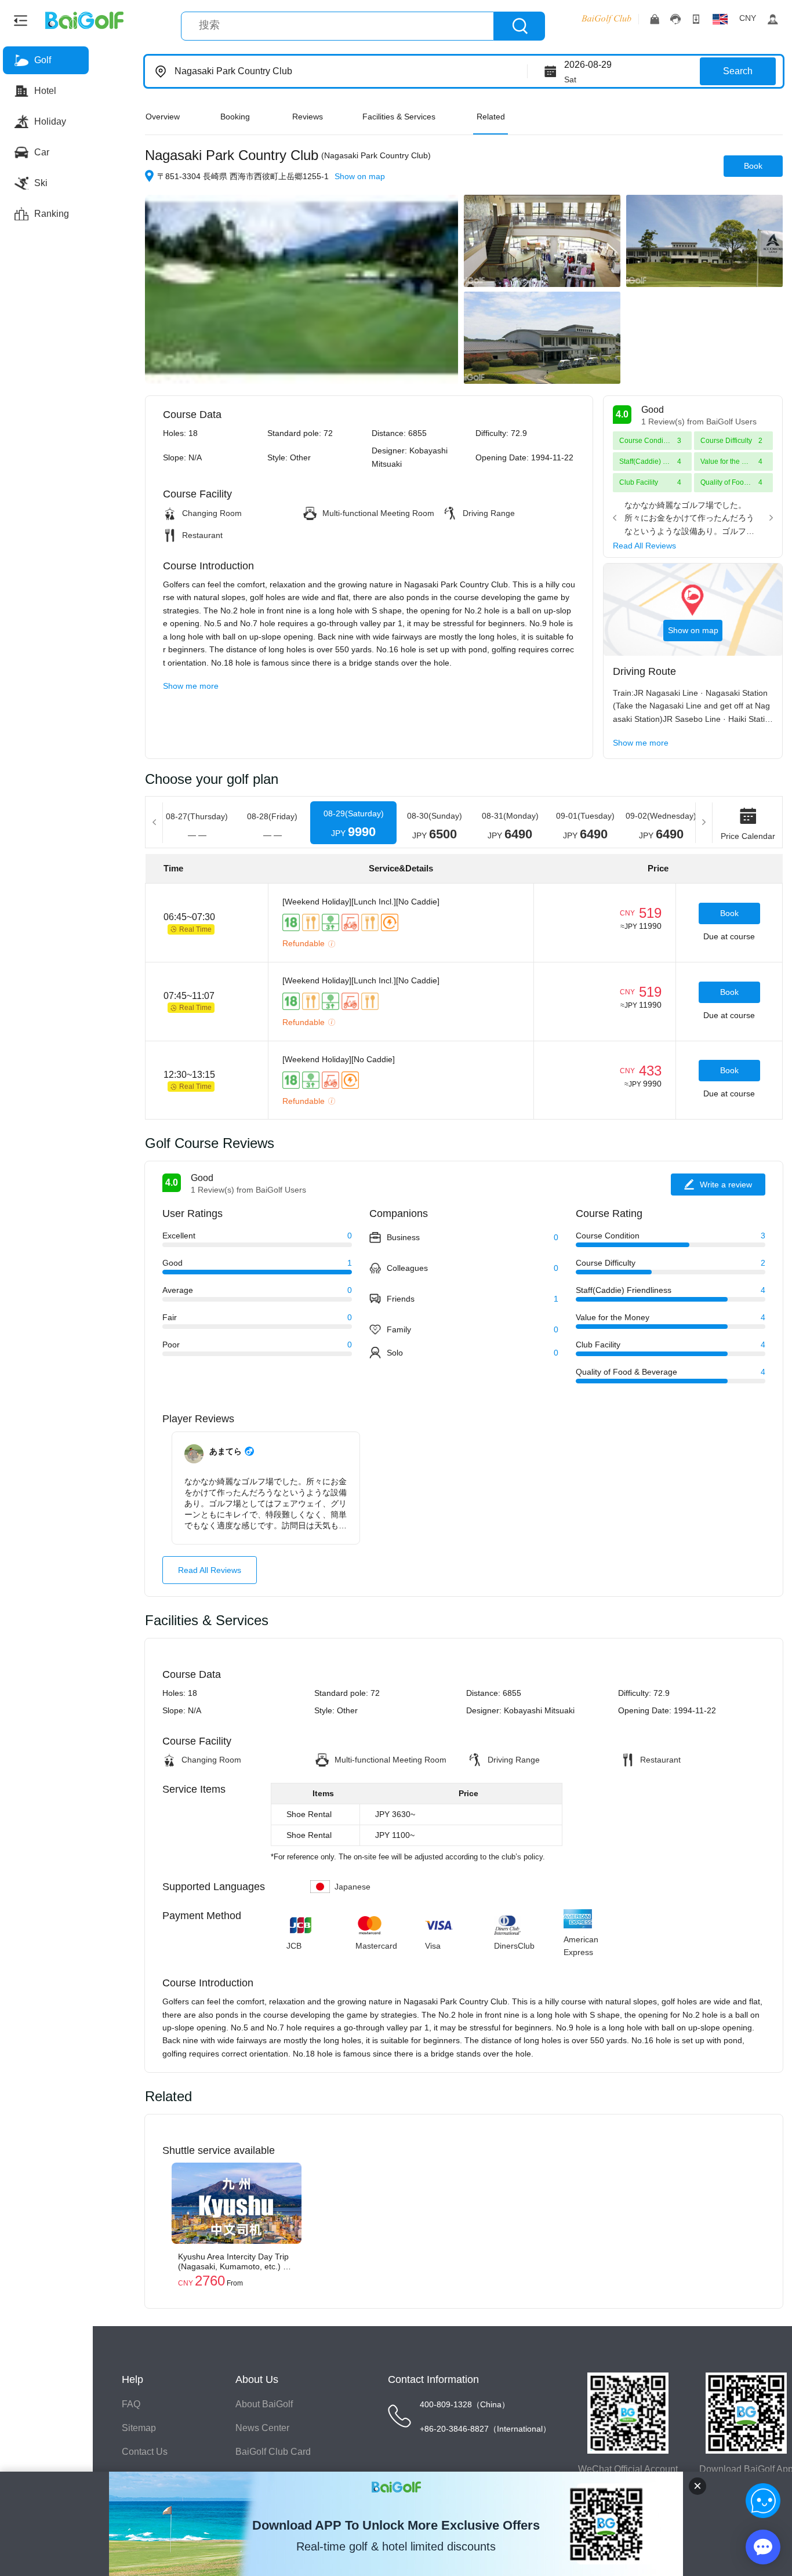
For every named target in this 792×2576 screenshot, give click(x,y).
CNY (748, 18)
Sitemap (139, 2428)
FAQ (131, 2404)
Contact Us (145, 2452)
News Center (262, 2428)
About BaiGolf (264, 2404)
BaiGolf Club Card (273, 2452)
